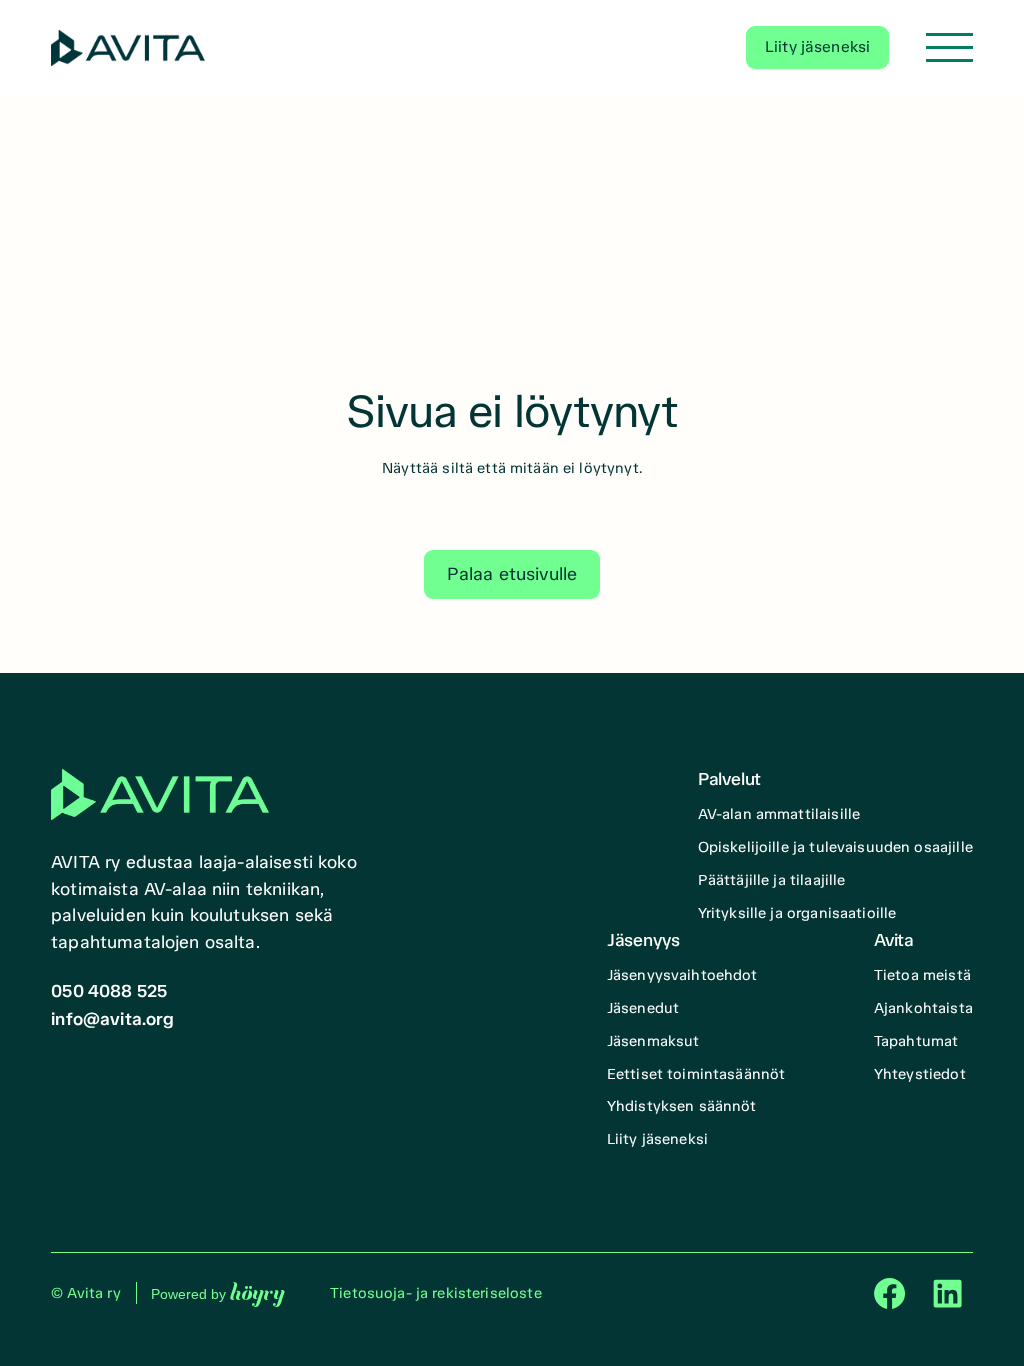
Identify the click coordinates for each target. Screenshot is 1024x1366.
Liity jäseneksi (817, 46)
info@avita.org (113, 1019)
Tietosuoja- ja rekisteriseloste (436, 1293)
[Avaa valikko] (949, 47)
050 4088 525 (109, 991)
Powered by (218, 1293)
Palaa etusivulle (512, 574)
